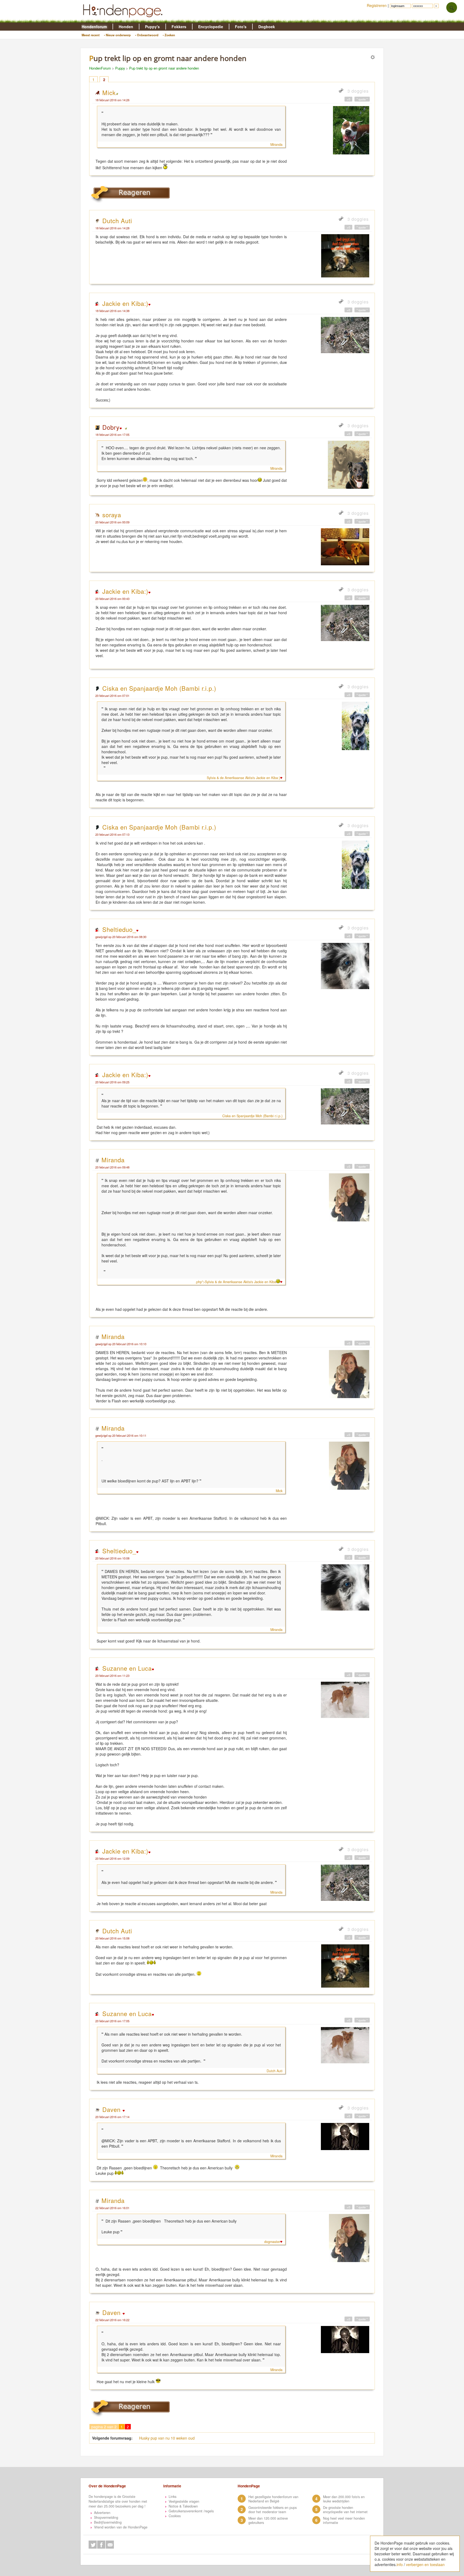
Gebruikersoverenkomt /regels (191, 2511)
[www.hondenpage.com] (124, 20)
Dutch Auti (117, 220)
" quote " (362, 99)
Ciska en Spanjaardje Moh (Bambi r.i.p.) (159, 688)
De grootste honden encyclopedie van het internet (345, 2510)
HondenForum (100, 68)
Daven (112, 2109)
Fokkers (179, 27)
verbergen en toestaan (425, 2564)
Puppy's (152, 27)
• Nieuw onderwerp (117, 35)
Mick (109, 92)
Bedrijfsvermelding (108, 2522)
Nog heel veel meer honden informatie (344, 2520)
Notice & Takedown (183, 2506)
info (400, 2564)
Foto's (241, 27)
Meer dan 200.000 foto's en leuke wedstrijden (344, 2499)
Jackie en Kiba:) (125, 303)
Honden (126, 27)
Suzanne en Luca (127, 1668)
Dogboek (267, 27)
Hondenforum (94, 27)
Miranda (276, 144)
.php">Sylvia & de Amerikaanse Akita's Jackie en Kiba (236, 1282)
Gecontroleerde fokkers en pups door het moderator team (273, 2510)
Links (173, 2497)
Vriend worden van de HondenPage (121, 2527)
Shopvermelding (106, 2517)
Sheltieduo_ (119, 929)
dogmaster (272, 2242)
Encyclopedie (211, 27)
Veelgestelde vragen (184, 2501)
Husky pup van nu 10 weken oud (167, 2438)
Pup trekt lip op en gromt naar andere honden (164, 68)
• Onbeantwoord (147, 35)
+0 (348, 99)
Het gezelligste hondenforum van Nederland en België (273, 2499)
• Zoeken (169, 35)
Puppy (120, 68)
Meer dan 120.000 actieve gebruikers (268, 2520)
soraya (112, 515)
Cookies (175, 2516)
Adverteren (102, 2513)
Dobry (111, 427)
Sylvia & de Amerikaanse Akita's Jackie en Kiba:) (243, 778)
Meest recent (91, 35)
